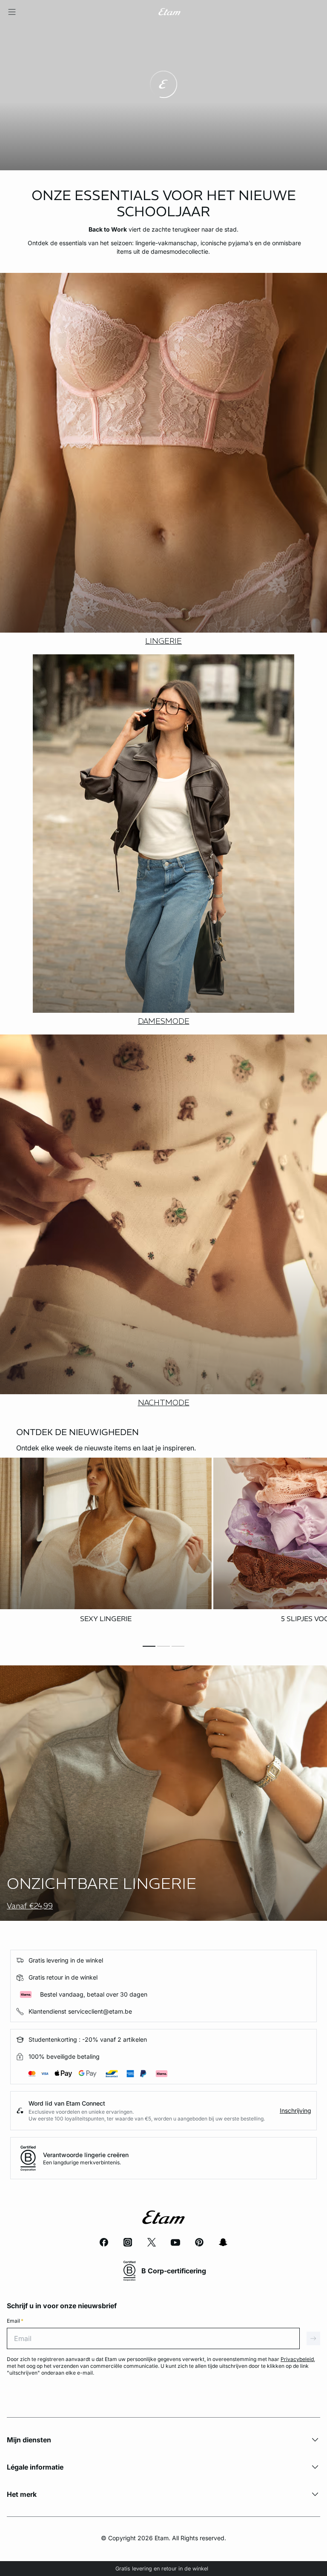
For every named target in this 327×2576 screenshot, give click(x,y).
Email (15, 2321)
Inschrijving (295, 2110)
